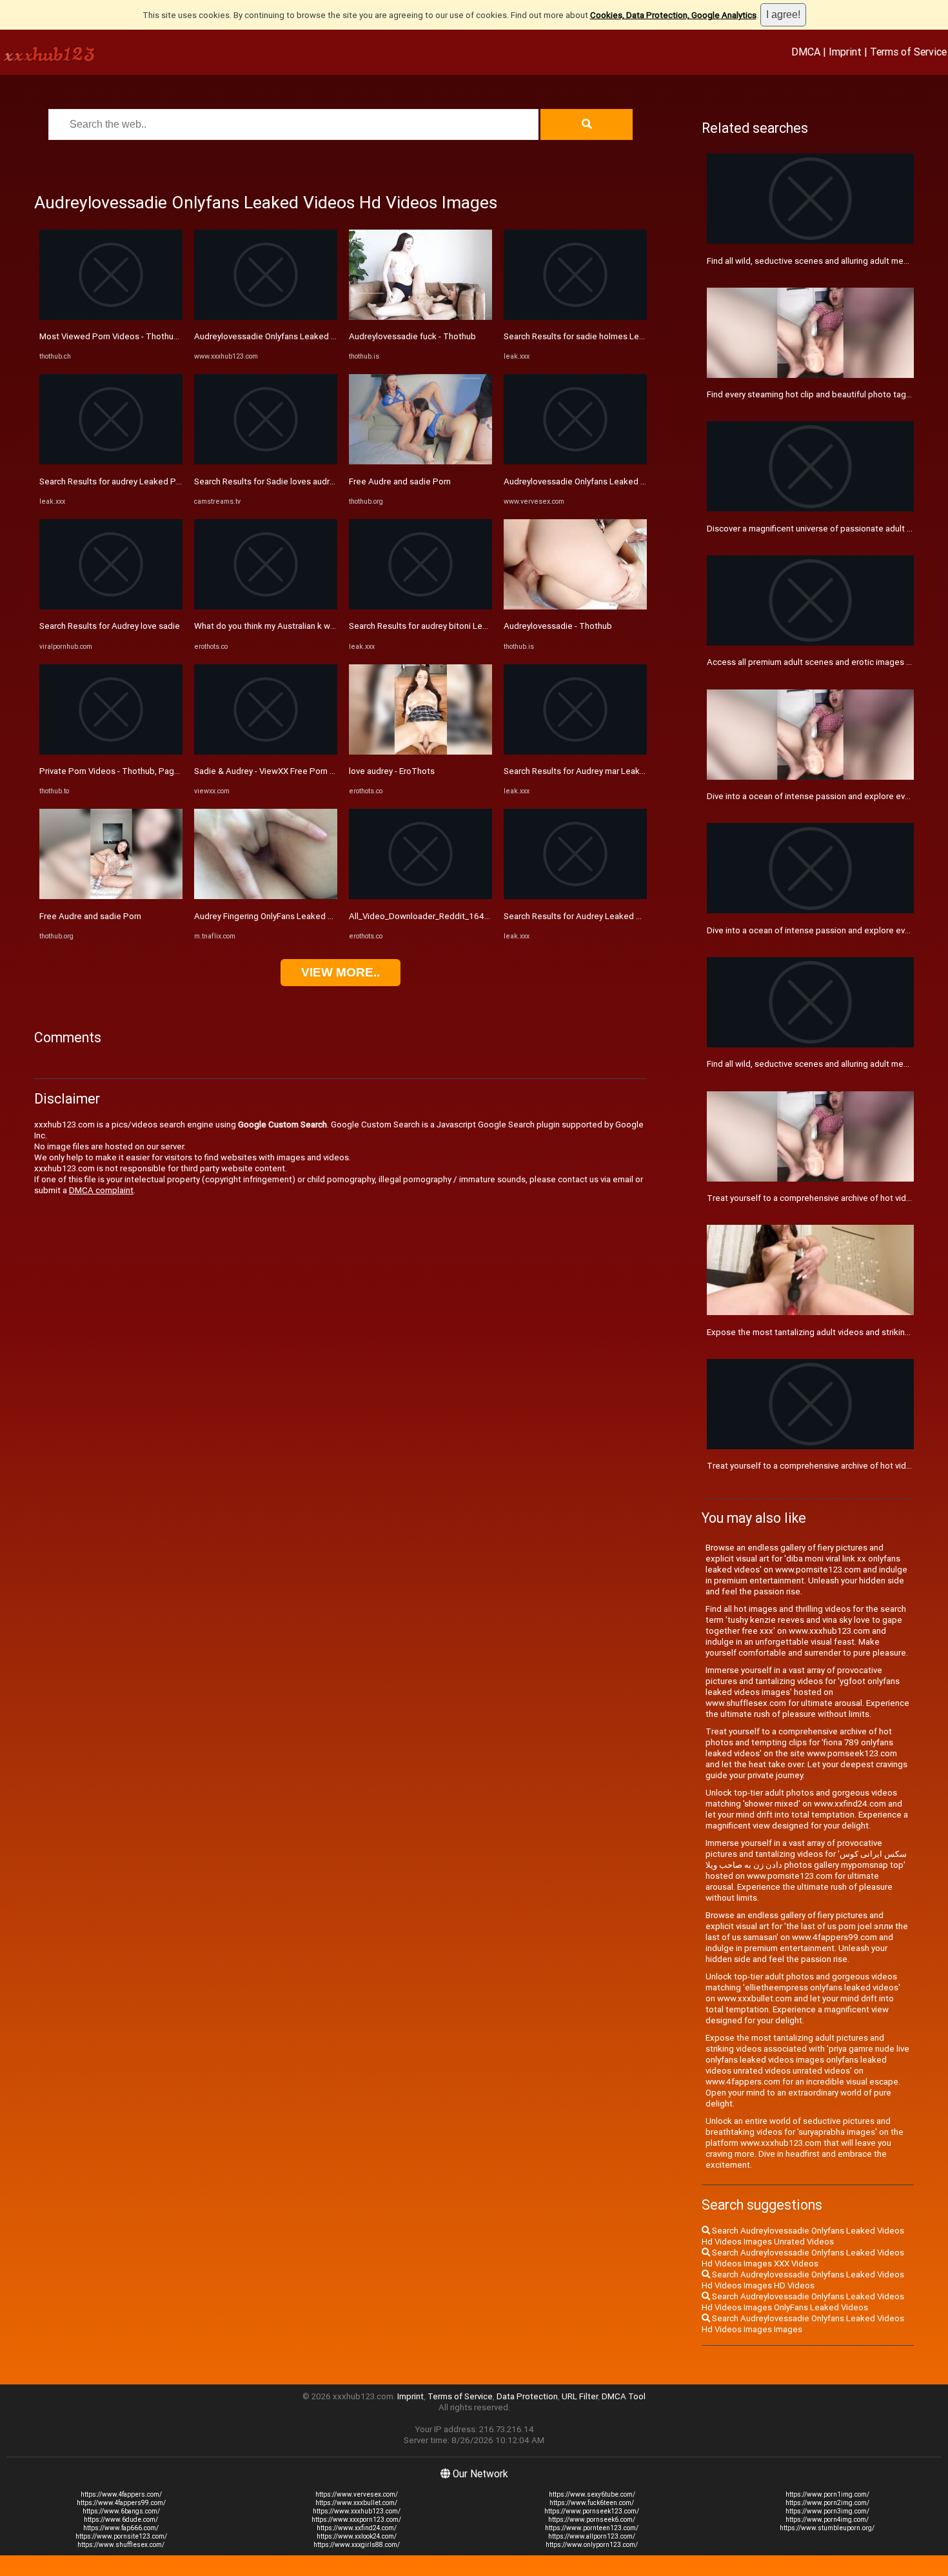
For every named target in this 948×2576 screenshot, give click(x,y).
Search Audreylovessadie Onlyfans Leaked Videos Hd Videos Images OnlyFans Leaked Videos (803, 2302)
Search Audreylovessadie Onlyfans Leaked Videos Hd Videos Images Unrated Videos (803, 2236)
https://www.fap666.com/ (121, 2528)
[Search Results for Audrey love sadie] (111, 607)
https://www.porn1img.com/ (827, 2494)
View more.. (341, 972)
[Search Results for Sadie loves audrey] (266, 461)
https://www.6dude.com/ (121, 2520)
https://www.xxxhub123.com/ (357, 2511)
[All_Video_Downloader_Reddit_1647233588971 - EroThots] (420, 896)
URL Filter (580, 2396)
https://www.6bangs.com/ (121, 2511)
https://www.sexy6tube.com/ (592, 2494)
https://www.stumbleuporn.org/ (827, 2528)
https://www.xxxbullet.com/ (356, 2503)
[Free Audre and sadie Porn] (111, 896)
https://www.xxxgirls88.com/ (357, 2545)
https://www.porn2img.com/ (827, 2503)
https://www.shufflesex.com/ (121, 2545)
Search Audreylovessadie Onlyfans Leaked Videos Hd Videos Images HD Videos (803, 2280)
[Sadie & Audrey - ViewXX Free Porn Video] (266, 752)
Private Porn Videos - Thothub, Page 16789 (123, 771)
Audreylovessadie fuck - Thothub (412, 336)
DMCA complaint (101, 1190)
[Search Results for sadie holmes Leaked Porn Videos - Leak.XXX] (575, 317)
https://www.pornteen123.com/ (592, 2528)
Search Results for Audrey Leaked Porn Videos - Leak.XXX (615, 916)
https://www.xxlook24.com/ (357, 2536)
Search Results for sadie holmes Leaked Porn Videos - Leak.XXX (627, 336)
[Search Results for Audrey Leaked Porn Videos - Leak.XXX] (575, 896)
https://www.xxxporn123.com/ (356, 2520)
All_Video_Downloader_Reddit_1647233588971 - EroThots (462, 916)
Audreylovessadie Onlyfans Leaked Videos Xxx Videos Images (314, 336)
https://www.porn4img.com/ (827, 2520)
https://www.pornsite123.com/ (121, 2536)
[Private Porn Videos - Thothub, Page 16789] (111, 752)
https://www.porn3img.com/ (827, 2511)
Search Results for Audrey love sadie (110, 626)
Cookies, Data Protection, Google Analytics (673, 15)
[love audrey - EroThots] (420, 752)
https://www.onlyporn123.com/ (592, 2545)
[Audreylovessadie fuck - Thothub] (420, 317)
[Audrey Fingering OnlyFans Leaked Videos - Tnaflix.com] (266, 896)
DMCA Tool (624, 2396)
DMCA (806, 52)
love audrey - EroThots (392, 771)
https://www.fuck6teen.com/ (592, 2503)
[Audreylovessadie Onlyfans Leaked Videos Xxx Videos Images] (266, 317)
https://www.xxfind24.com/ (357, 2528)
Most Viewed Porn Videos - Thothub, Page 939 (130, 336)
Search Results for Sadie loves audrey (266, 481)
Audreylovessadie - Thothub (558, 626)
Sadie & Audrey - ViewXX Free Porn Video (273, 771)
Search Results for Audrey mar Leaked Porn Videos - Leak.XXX (623, 771)
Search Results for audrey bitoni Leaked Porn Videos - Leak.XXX (471, 626)
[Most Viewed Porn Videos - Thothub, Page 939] (111, 317)
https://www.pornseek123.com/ (592, 2511)
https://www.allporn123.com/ (592, 2536)
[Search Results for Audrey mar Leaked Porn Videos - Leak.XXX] (575, 752)
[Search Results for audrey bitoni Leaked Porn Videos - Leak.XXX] (420, 607)
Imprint (845, 52)
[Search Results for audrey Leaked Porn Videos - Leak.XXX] (111, 461)
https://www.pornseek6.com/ (592, 2520)
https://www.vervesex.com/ (357, 2494)
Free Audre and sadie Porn (90, 916)
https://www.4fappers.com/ (121, 2494)
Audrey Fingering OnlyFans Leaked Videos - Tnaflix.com (300, 916)
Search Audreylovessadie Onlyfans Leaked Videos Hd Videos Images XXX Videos (803, 2258)
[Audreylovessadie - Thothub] (575, 607)
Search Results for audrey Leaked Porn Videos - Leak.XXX (150, 481)
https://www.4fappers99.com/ (121, 2503)
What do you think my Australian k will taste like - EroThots (305, 626)
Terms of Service (908, 52)
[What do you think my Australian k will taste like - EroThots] (266, 607)
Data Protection (527, 2396)
